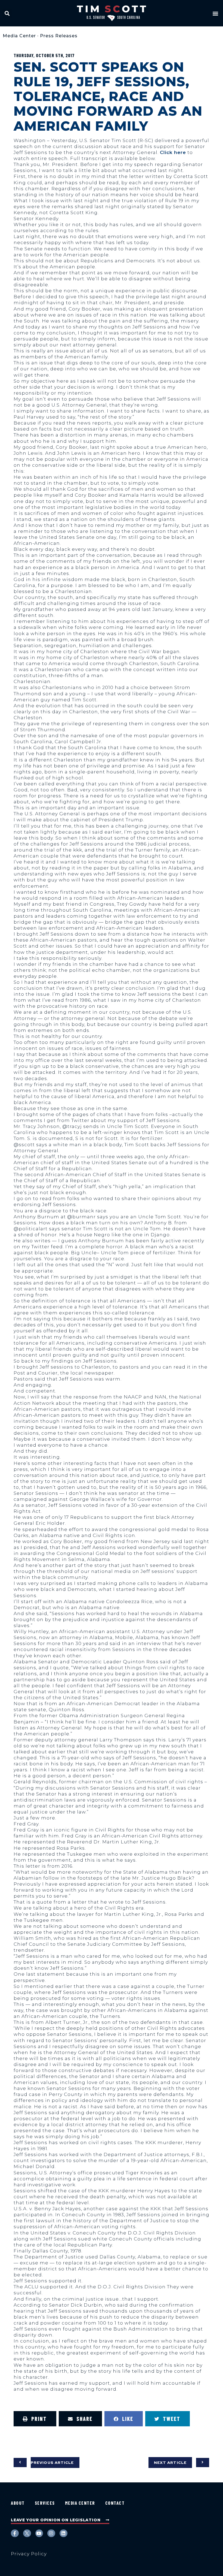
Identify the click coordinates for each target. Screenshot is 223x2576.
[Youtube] (39, 2533)
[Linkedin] (64, 2533)
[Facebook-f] (15, 2533)
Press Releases (59, 36)
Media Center (19, 36)
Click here (173, 152)
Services (45, 2503)
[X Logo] (27, 2533)
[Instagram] (51, 2533)
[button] (7, 13)
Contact (115, 2503)
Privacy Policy (29, 2554)
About (18, 2503)
